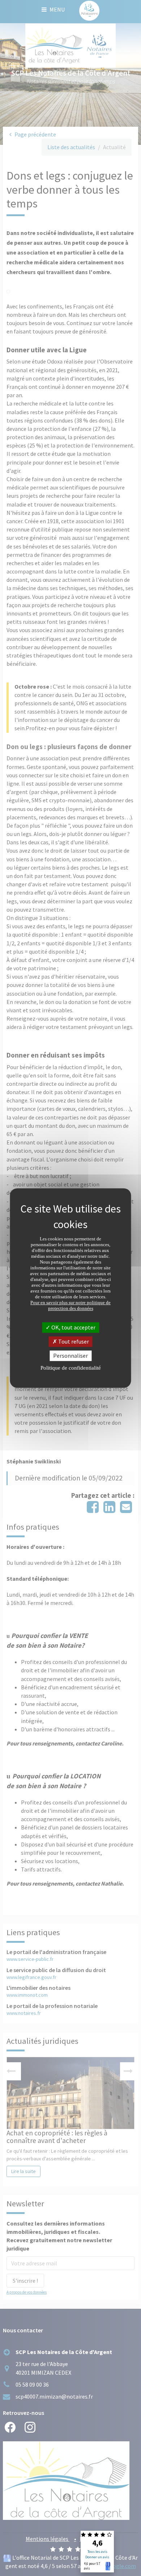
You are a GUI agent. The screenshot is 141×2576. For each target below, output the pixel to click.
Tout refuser (73, 1341)
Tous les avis (97, 2552)
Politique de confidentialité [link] (71, 1368)
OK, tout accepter (73, 1327)
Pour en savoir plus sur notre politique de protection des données (70, 1305)
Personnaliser (70, 1356)
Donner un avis (97, 2557)
